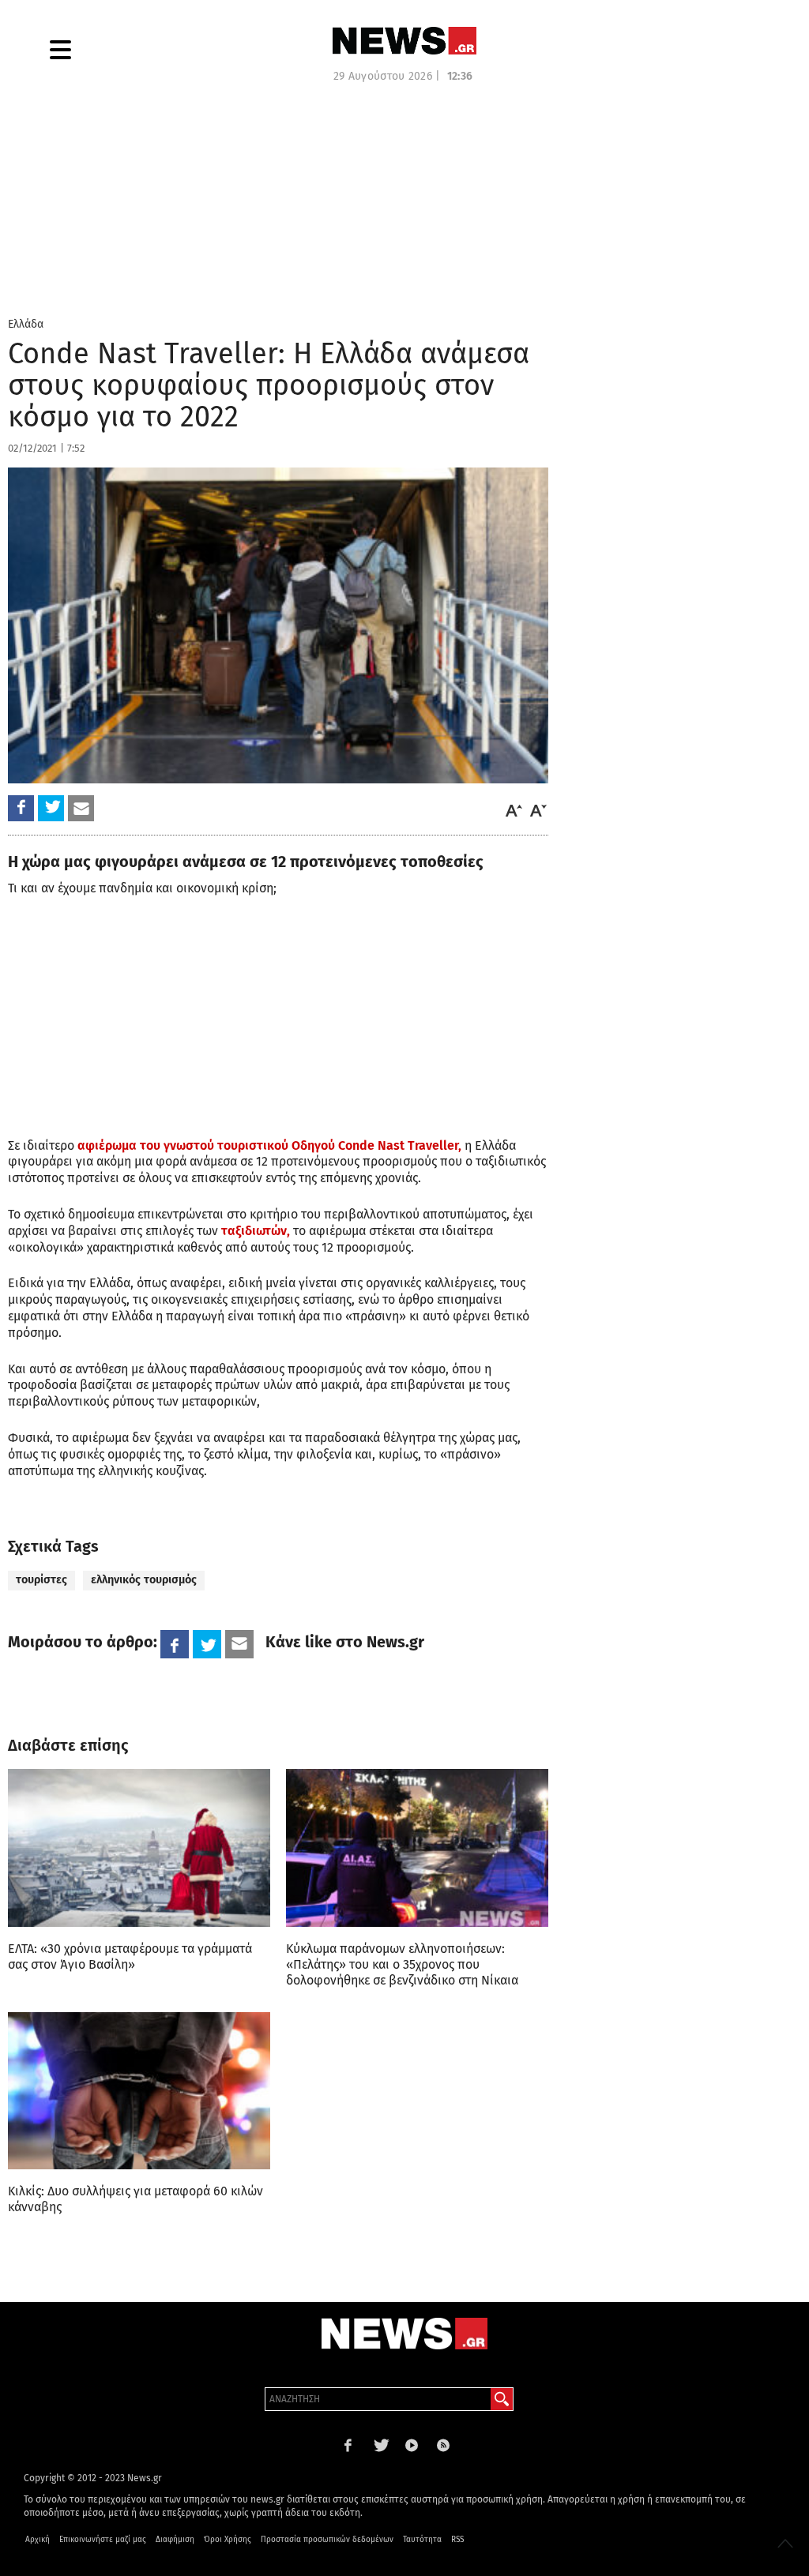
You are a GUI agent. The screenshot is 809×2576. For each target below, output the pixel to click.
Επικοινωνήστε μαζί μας (103, 2540)
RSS (457, 2540)
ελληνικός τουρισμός (144, 1580)
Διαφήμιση (175, 2540)
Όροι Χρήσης (228, 2540)
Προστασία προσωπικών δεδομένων (327, 2540)
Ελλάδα (26, 324)
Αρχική (38, 2540)
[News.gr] (404, 41)
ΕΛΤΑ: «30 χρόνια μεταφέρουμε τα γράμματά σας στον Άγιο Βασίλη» (130, 1956)
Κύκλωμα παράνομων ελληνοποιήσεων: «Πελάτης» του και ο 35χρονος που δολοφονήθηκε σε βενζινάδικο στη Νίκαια (402, 1964)
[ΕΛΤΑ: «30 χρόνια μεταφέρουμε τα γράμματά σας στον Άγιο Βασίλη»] (139, 1848)
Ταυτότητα (422, 2540)
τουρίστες (41, 1580)
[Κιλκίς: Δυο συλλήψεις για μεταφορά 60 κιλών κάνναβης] (139, 2091)
